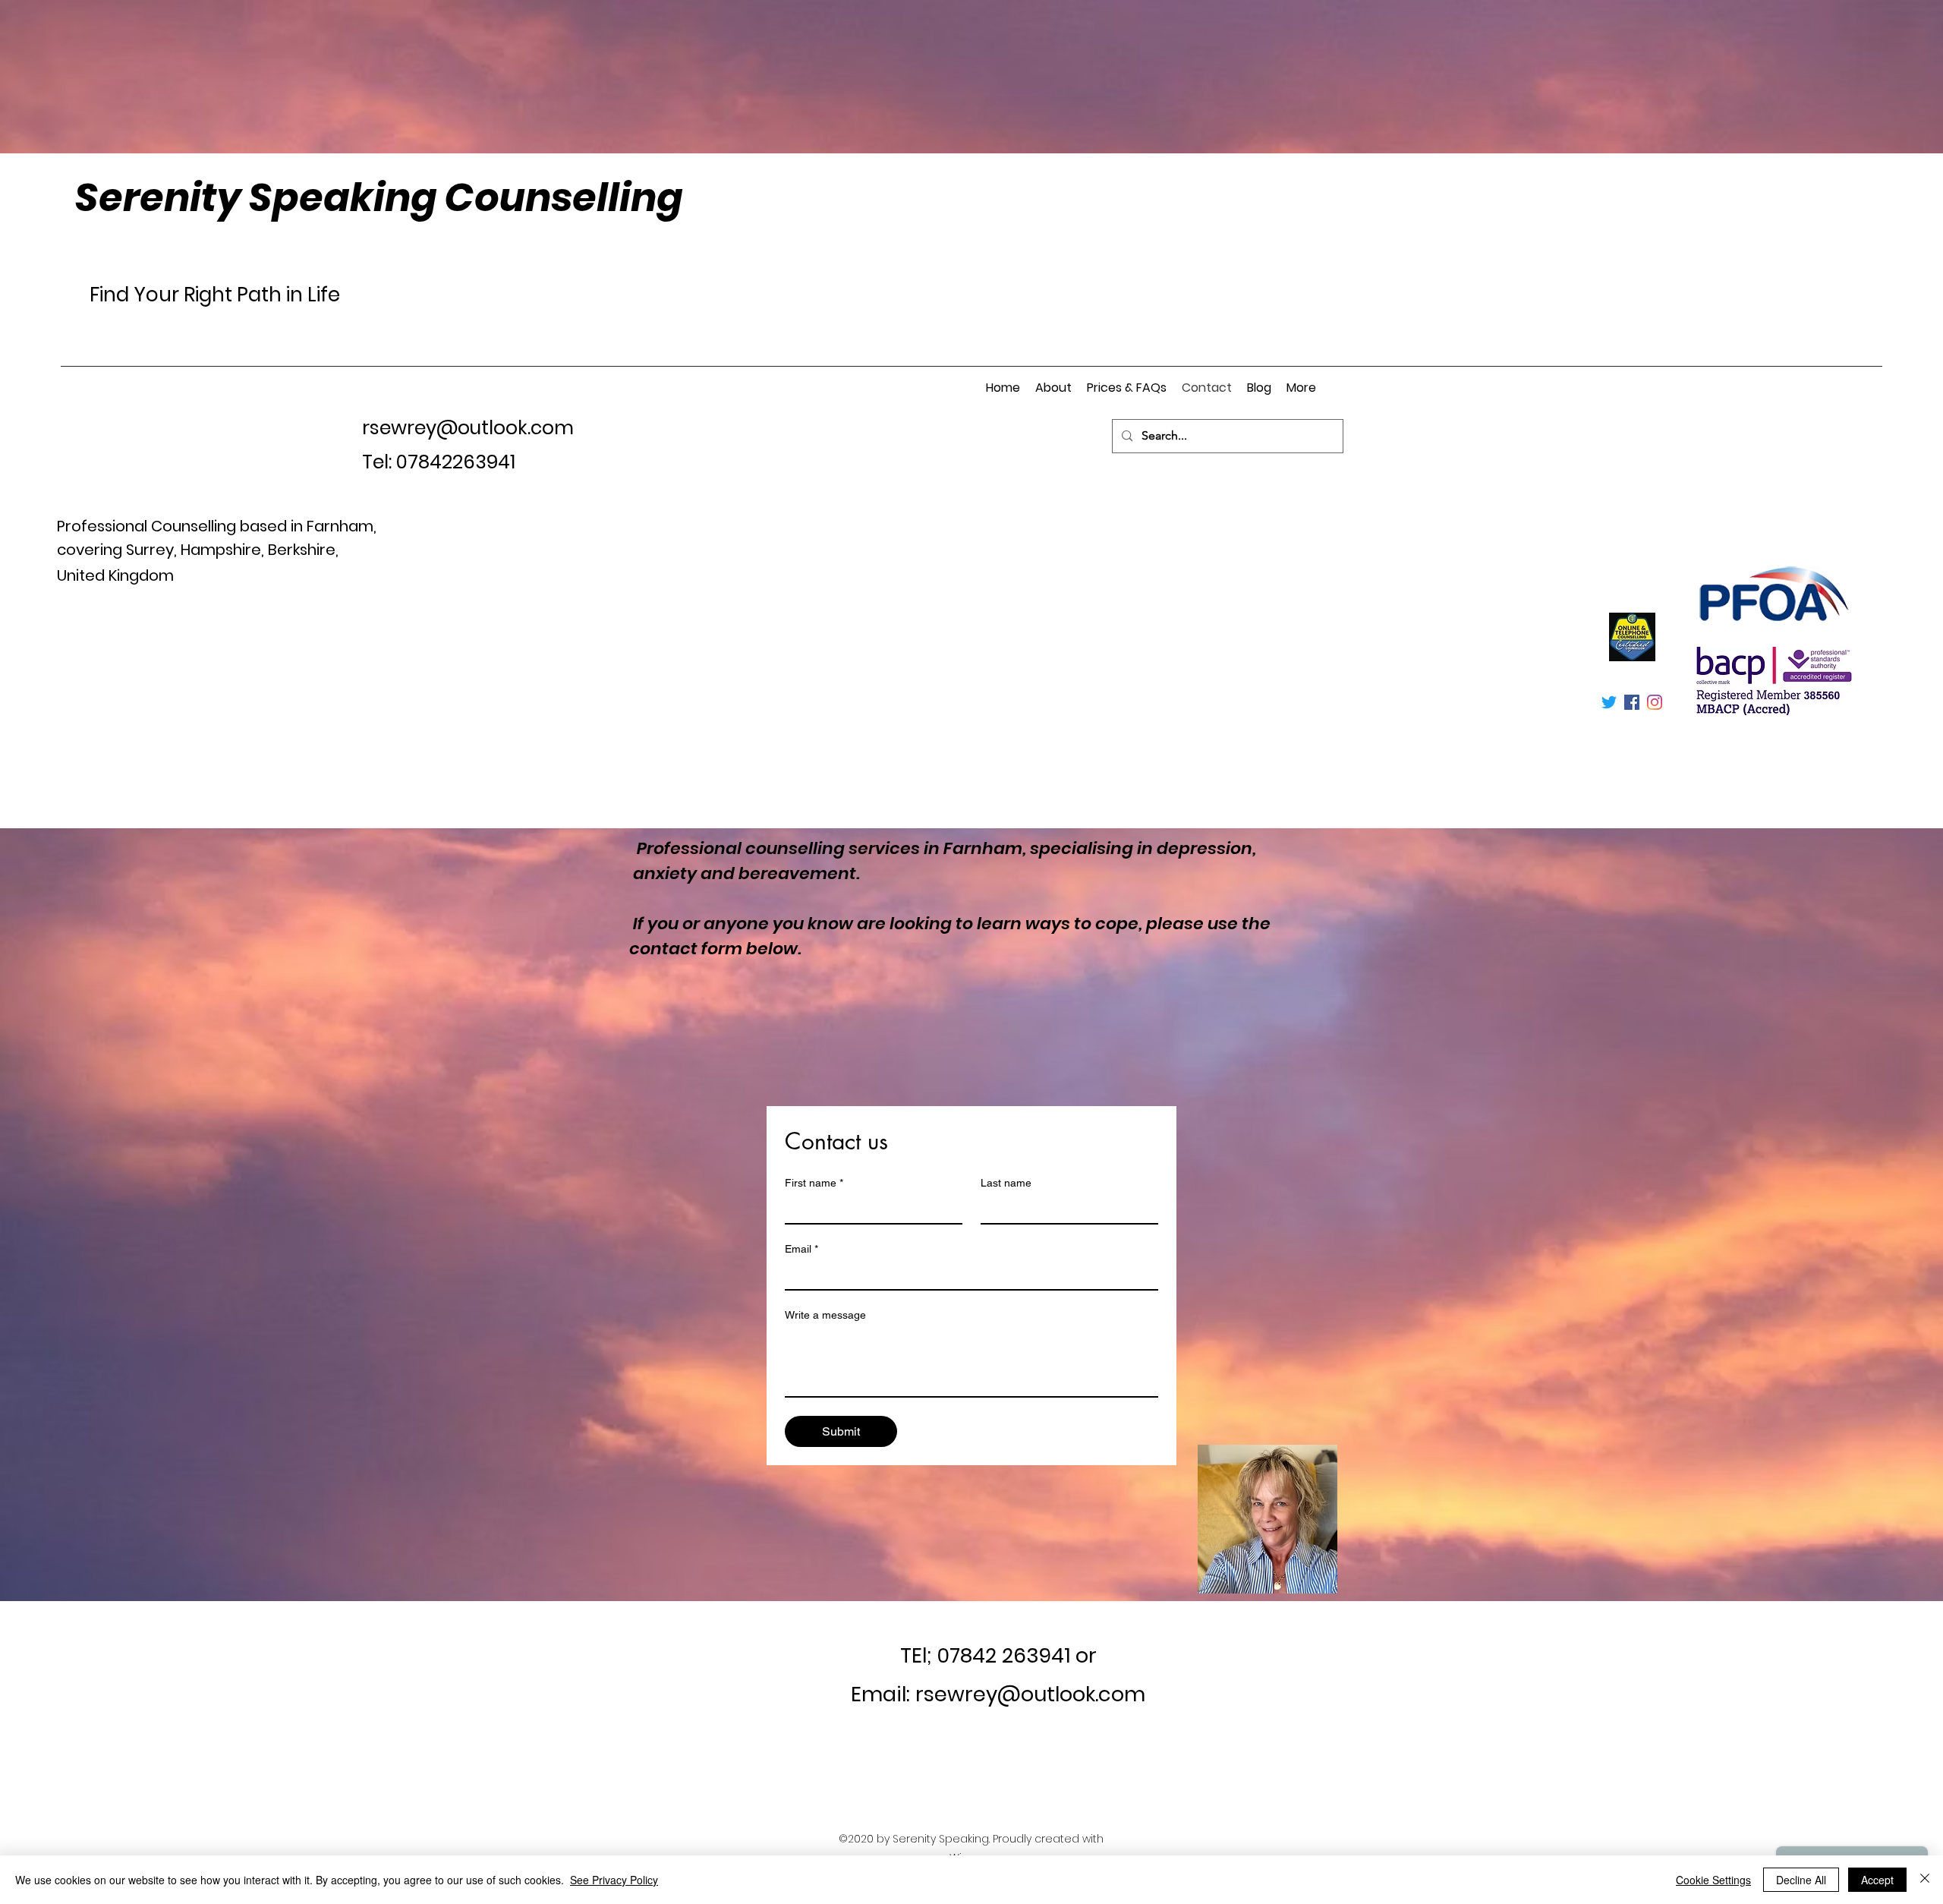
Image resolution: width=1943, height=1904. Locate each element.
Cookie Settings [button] (1713, 1880)
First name (814, 1183)
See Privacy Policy (614, 1880)
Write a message (825, 1315)
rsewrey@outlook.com (468, 428)
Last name (1006, 1183)
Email (801, 1249)
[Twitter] (1609, 702)
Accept (1877, 1880)
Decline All (1801, 1880)
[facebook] (1632, 702)
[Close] (1925, 1880)
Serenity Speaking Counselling (379, 197)
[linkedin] (1655, 702)
